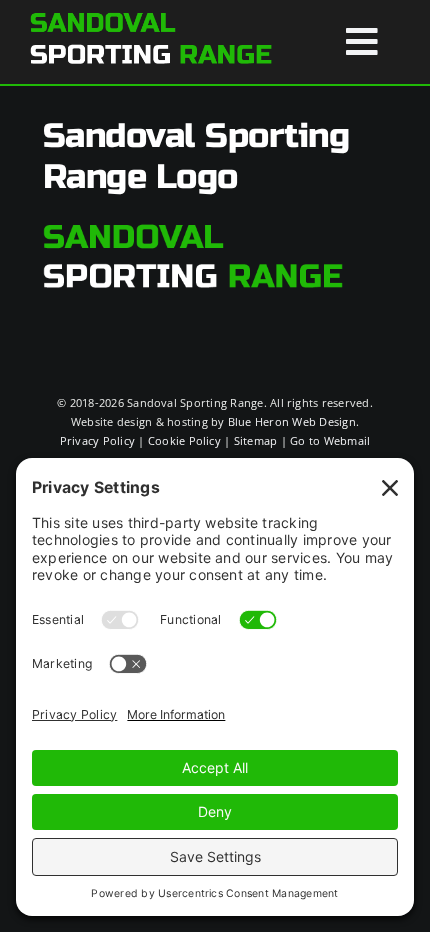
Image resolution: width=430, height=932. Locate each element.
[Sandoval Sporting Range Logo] (151, 18)
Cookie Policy (184, 440)
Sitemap (256, 440)
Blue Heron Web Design (292, 421)
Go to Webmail (330, 440)
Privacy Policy (97, 440)
